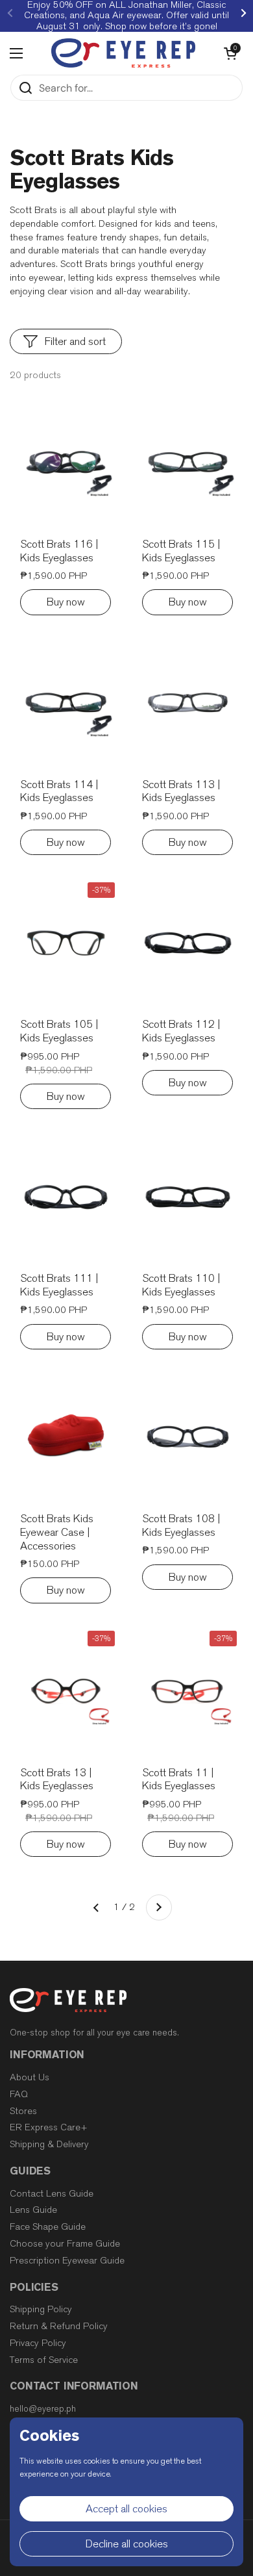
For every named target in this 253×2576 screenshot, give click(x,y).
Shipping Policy (41, 2309)
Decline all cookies (127, 2544)
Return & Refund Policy (59, 2326)
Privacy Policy (38, 2343)
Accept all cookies (126, 2509)
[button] (230, 53)
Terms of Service (44, 2360)
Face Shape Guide (48, 2227)
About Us (30, 2077)
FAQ (19, 2094)
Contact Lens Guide (52, 2194)
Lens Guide (33, 2210)
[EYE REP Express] (123, 53)
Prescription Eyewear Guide (67, 2261)
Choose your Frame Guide (65, 2244)
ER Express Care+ (49, 2127)
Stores (23, 2111)
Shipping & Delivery (49, 2144)
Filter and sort (75, 341)
